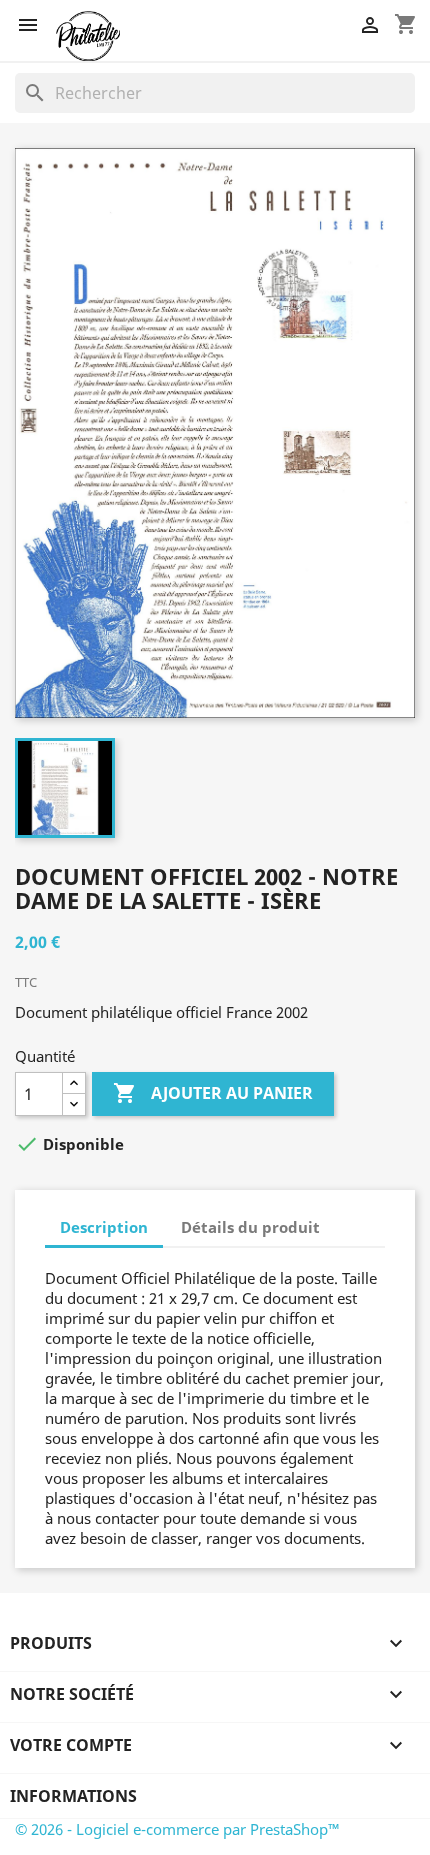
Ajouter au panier (213, 1093)
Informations (73, 1796)
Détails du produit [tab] (250, 1227)
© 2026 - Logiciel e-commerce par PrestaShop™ (177, 1829)
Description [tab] (104, 1227)
